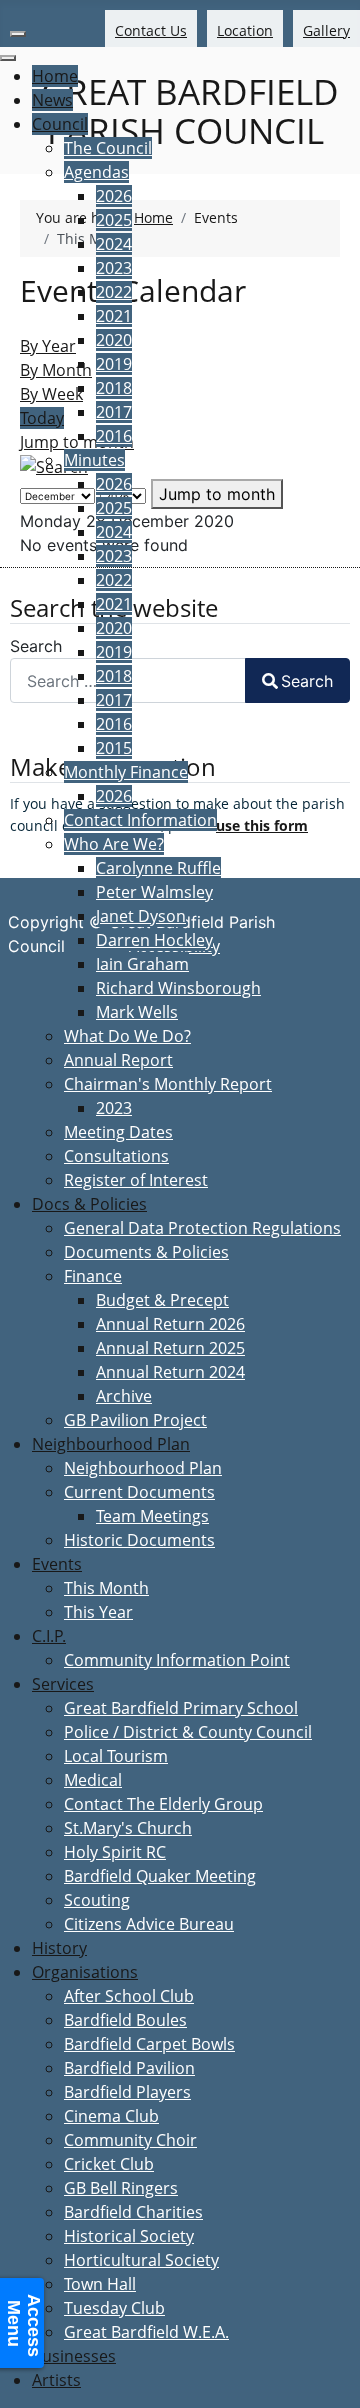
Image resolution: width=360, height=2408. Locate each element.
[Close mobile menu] (8, 58)
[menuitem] (55, 76)
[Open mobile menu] (18, 34)
